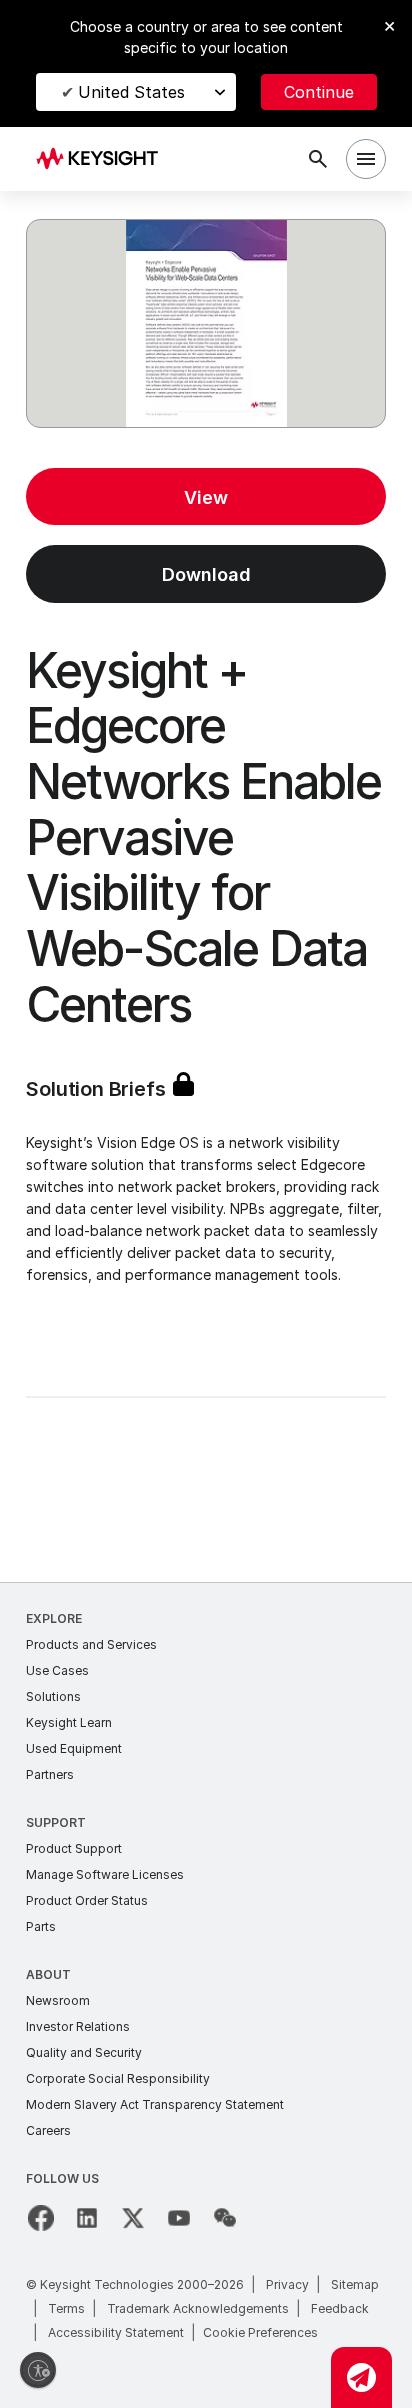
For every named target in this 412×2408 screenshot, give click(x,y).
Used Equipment (74, 1748)
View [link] (206, 497)
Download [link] (206, 574)
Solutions (53, 1696)
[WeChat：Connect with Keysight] (225, 2218)
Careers (48, 2130)
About (48, 1974)
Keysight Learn (69, 1722)
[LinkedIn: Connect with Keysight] (87, 2218)
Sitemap (355, 2284)
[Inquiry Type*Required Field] (361, 2377)
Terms (66, 2308)
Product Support (74, 1848)
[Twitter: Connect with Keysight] (133, 2218)
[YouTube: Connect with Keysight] (179, 2218)
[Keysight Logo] (103, 159)
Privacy (287, 2284)
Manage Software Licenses (105, 1874)
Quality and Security (84, 2052)
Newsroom (58, 2000)
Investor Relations (78, 2026)
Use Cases (57, 1670)
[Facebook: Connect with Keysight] (41, 2218)
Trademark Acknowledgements (198, 2308)
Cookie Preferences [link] (260, 2332)
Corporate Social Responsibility (118, 2078)
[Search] (318, 159)
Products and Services (91, 1644)
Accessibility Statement (116, 2332)
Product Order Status (87, 1900)
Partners (50, 1774)
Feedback (340, 2308)
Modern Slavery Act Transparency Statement (155, 2104)
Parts (41, 1926)
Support (56, 1822)
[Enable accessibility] (38, 2370)
